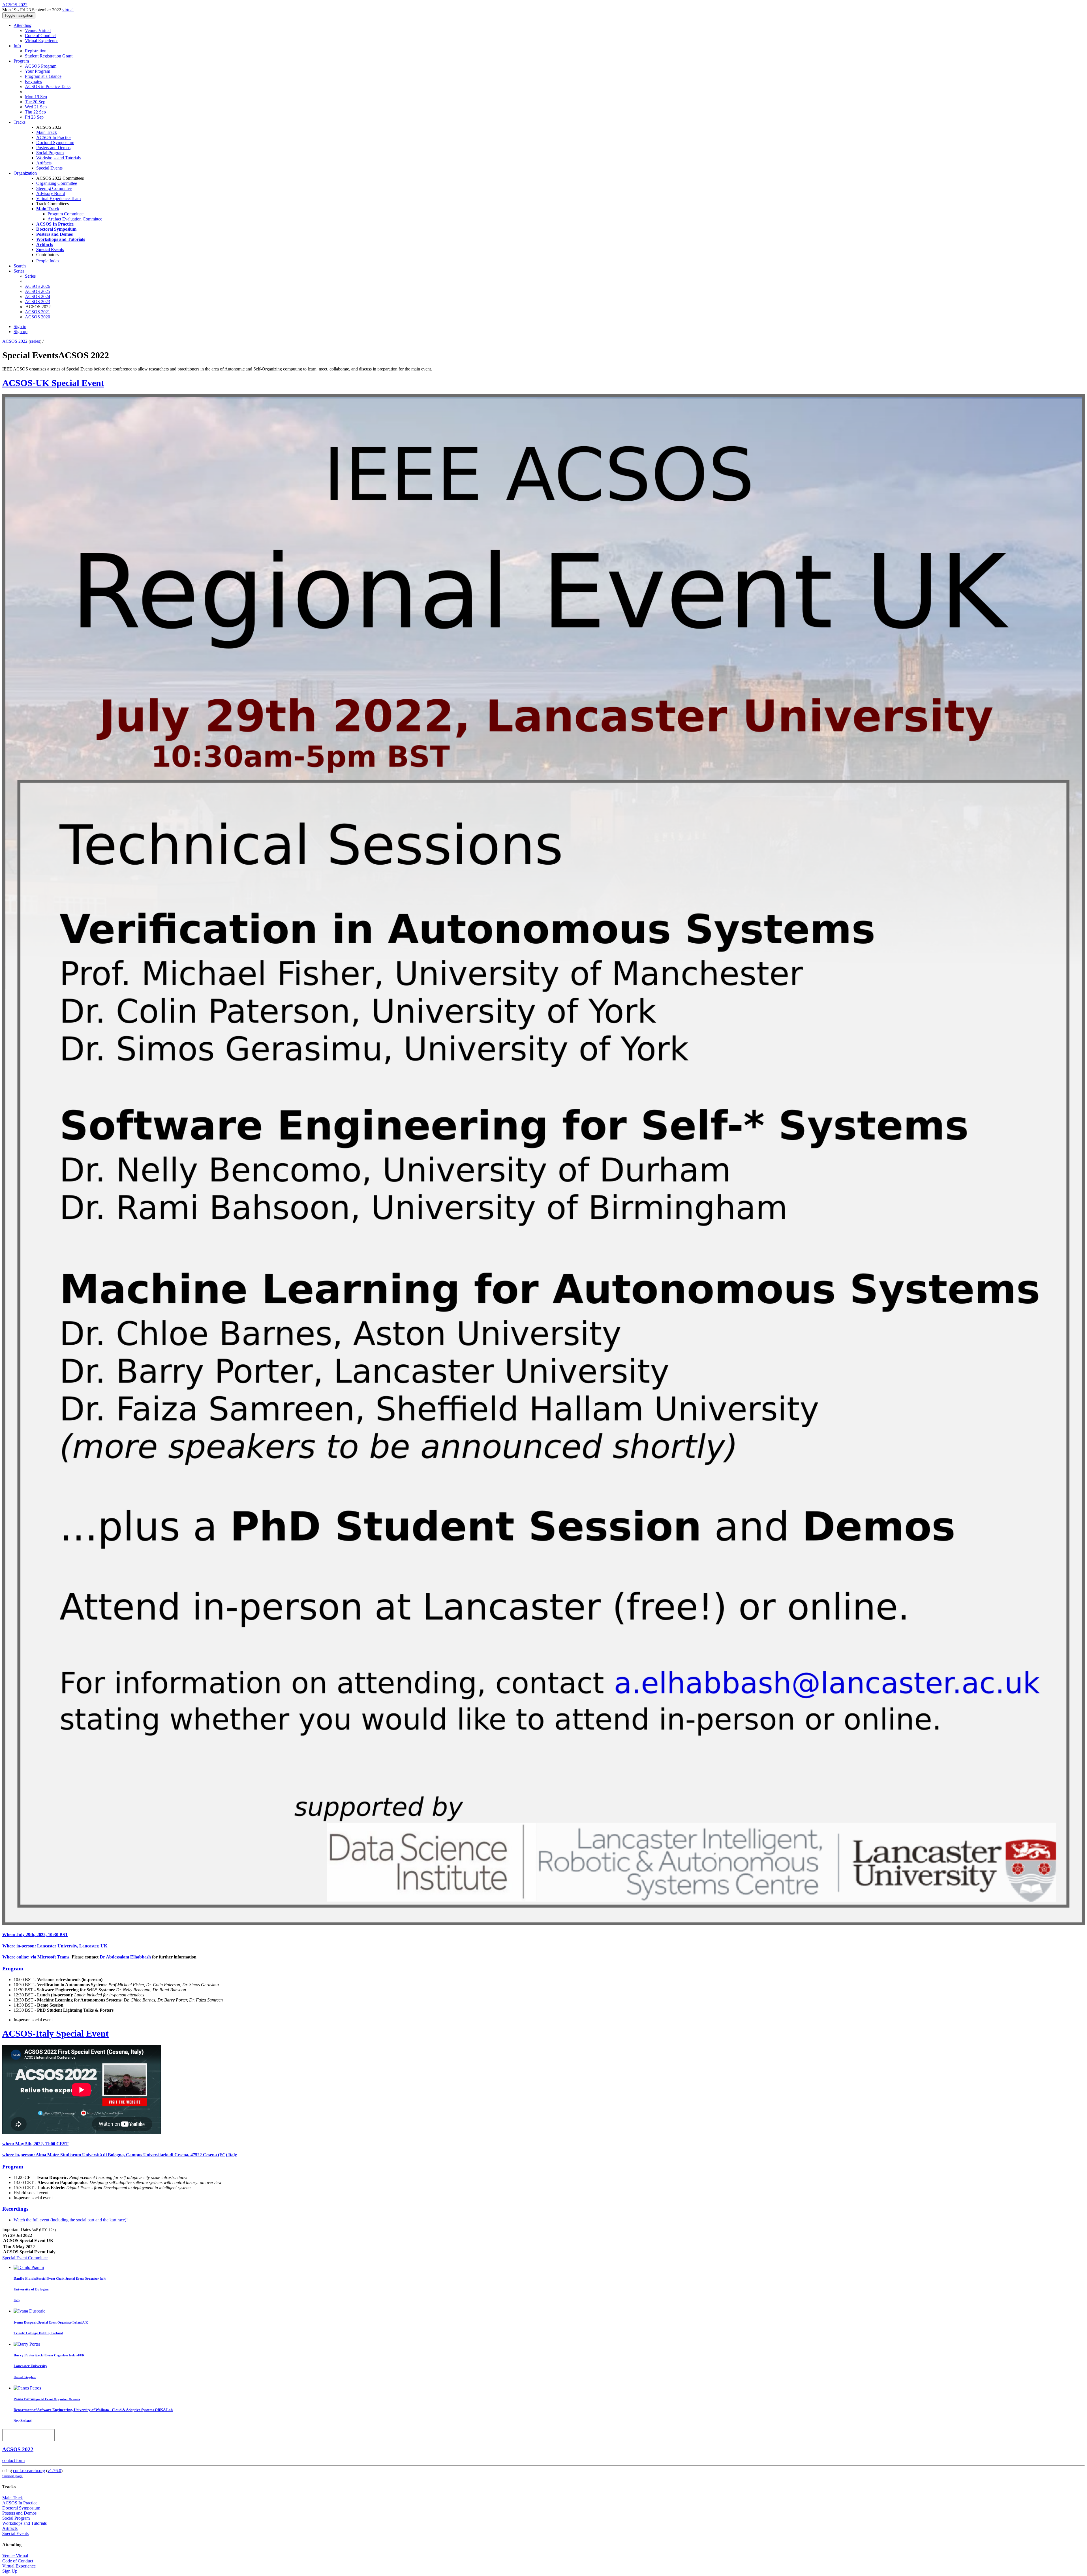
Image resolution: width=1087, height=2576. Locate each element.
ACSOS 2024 (38, 296)
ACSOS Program (41, 66)
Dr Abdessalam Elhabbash (125, 1957)
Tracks (20, 122)
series (35, 341)
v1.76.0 (54, 2471)
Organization (25, 173)
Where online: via (20, 1957)
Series (30, 276)
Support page (12, 2476)
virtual (68, 10)
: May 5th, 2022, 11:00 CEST (35, 2144)
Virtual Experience (42, 41)
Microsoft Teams (53, 1957)
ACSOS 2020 (38, 317)
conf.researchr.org (29, 2471)
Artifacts (44, 163)
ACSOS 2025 (38, 291)
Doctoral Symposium (55, 142)
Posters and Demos (53, 148)
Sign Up (10, 2571)
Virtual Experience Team (58, 199)
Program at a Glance (43, 76)
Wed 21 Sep (36, 107)
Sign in (20, 326)
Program (21, 61)
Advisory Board (51, 193)
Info (17, 46)
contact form (13, 2460)
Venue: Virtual (38, 30)
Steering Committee (54, 188)
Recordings (15, 2209)
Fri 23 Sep (34, 117)
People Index (48, 261)
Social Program (50, 153)
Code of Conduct (40, 36)
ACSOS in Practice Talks (48, 86)
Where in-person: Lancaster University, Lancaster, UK (55, 1946)
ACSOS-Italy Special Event (55, 2033)
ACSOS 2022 (15, 341)
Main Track (47, 132)
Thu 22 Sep (35, 112)
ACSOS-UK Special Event (53, 383)
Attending (23, 25)
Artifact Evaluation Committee (75, 219)
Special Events (49, 168)
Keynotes (33, 81)
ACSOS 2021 (38, 312)
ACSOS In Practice (54, 137)
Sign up (21, 332)
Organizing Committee (57, 183)
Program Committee (66, 214)
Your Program (38, 71)
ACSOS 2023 (38, 302)
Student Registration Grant (49, 56)
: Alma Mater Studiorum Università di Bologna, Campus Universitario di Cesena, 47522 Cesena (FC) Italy (120, 2155)
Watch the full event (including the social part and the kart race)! (71, 2220)
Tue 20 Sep (35, 102)
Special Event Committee (25, 2258)
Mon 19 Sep (36, 97)
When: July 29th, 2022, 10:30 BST (35, 1935)
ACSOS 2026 (38, 286)
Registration (36, 51)
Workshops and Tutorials (58, 158)
